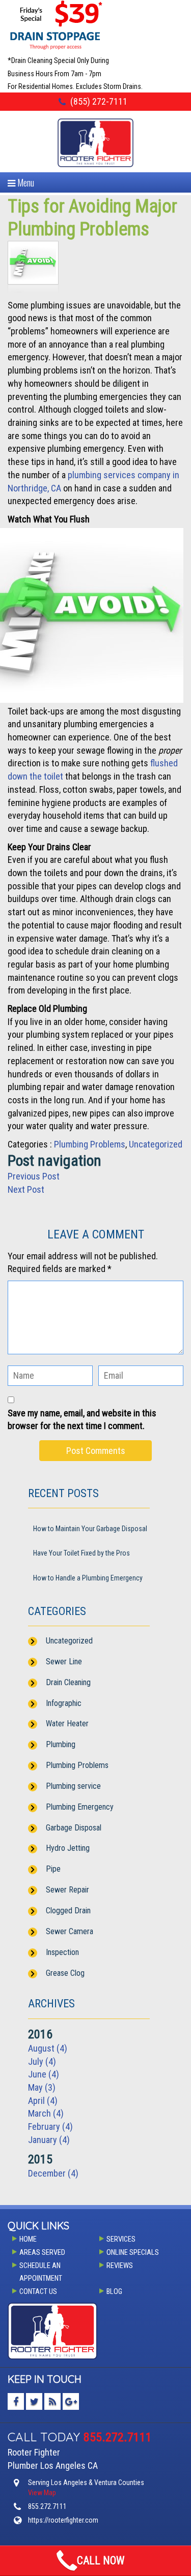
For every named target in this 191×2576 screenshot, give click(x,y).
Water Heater (67, 1724)
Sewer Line (64, 1662)
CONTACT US (38, 2292)
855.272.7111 (118, 2437)
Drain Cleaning (68, 1682)
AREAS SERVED (42, 2253)
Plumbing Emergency (80, 1807)
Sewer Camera (70, 1931)
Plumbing (61, 1744)
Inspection (62, 1952)
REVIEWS (120, 2266)
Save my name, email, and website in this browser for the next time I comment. (82, 1420)
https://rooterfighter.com (63, 2520)
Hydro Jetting (68, 1848)
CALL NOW (101, 2561)
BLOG (114, 2292)
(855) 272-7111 (99, 101)
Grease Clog (65, 1973)
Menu (25, 182)
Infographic (64, 1703)
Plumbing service (73, 1786)
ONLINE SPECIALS (133, 2253)
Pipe (53, 1869)
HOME (28, 2239)
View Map (42, 2493)
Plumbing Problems (90, 1144)
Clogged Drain (68, 1911)
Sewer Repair (67, 1890)
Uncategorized (156, 1144)
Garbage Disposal (74, 1828)
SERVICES (121, 2239)
